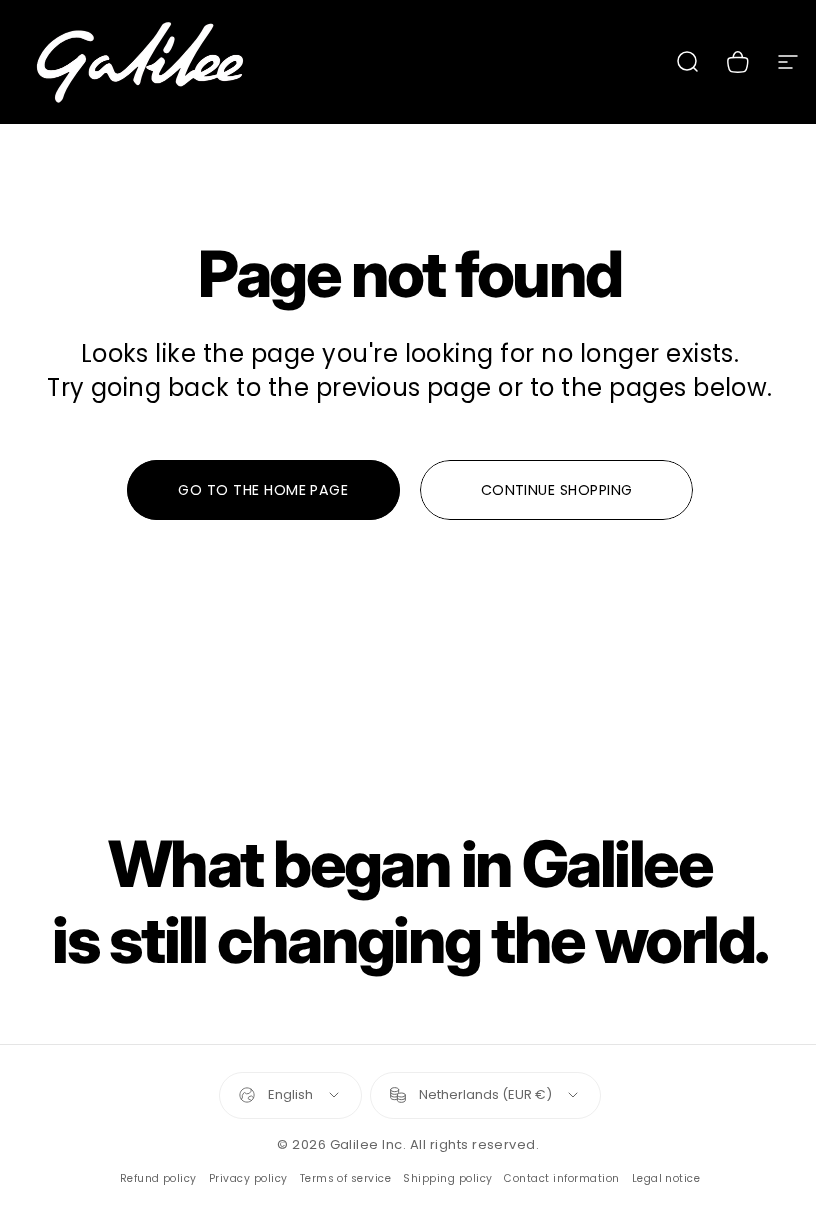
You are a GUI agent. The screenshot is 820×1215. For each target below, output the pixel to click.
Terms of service (346, 1178)
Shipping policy (447, 1178)
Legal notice (666, 1178)
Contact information (561, 1178)
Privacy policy (248, 1178)
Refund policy (158, 1178)
